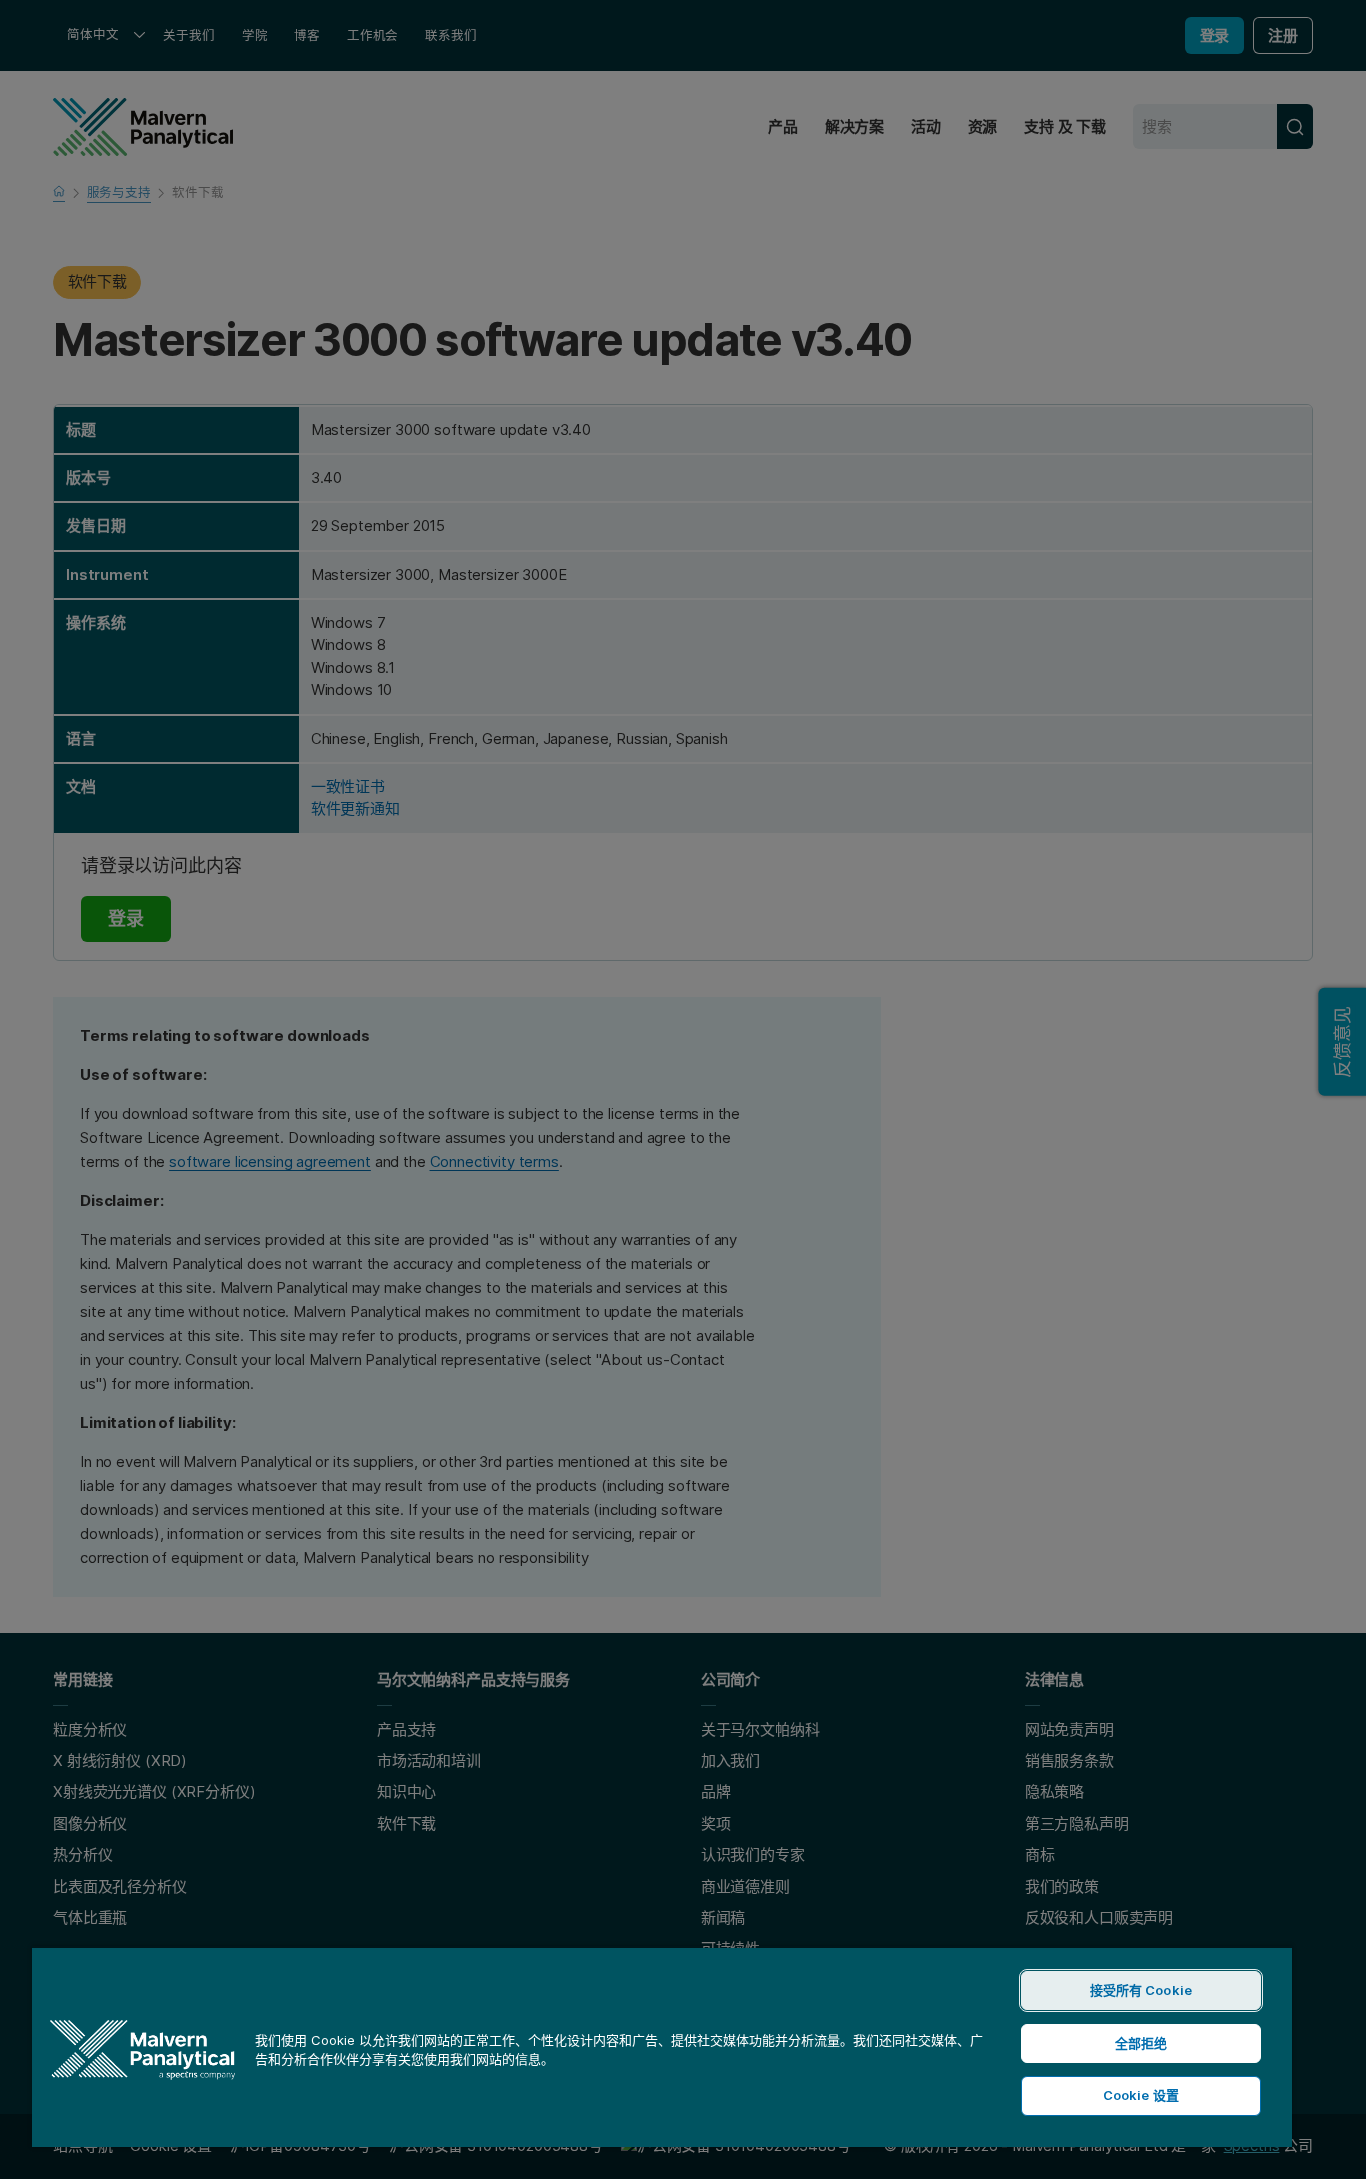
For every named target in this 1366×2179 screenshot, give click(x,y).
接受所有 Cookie (1141, 1990)
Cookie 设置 (1141, 2095)
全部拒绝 (1141, 2043)
